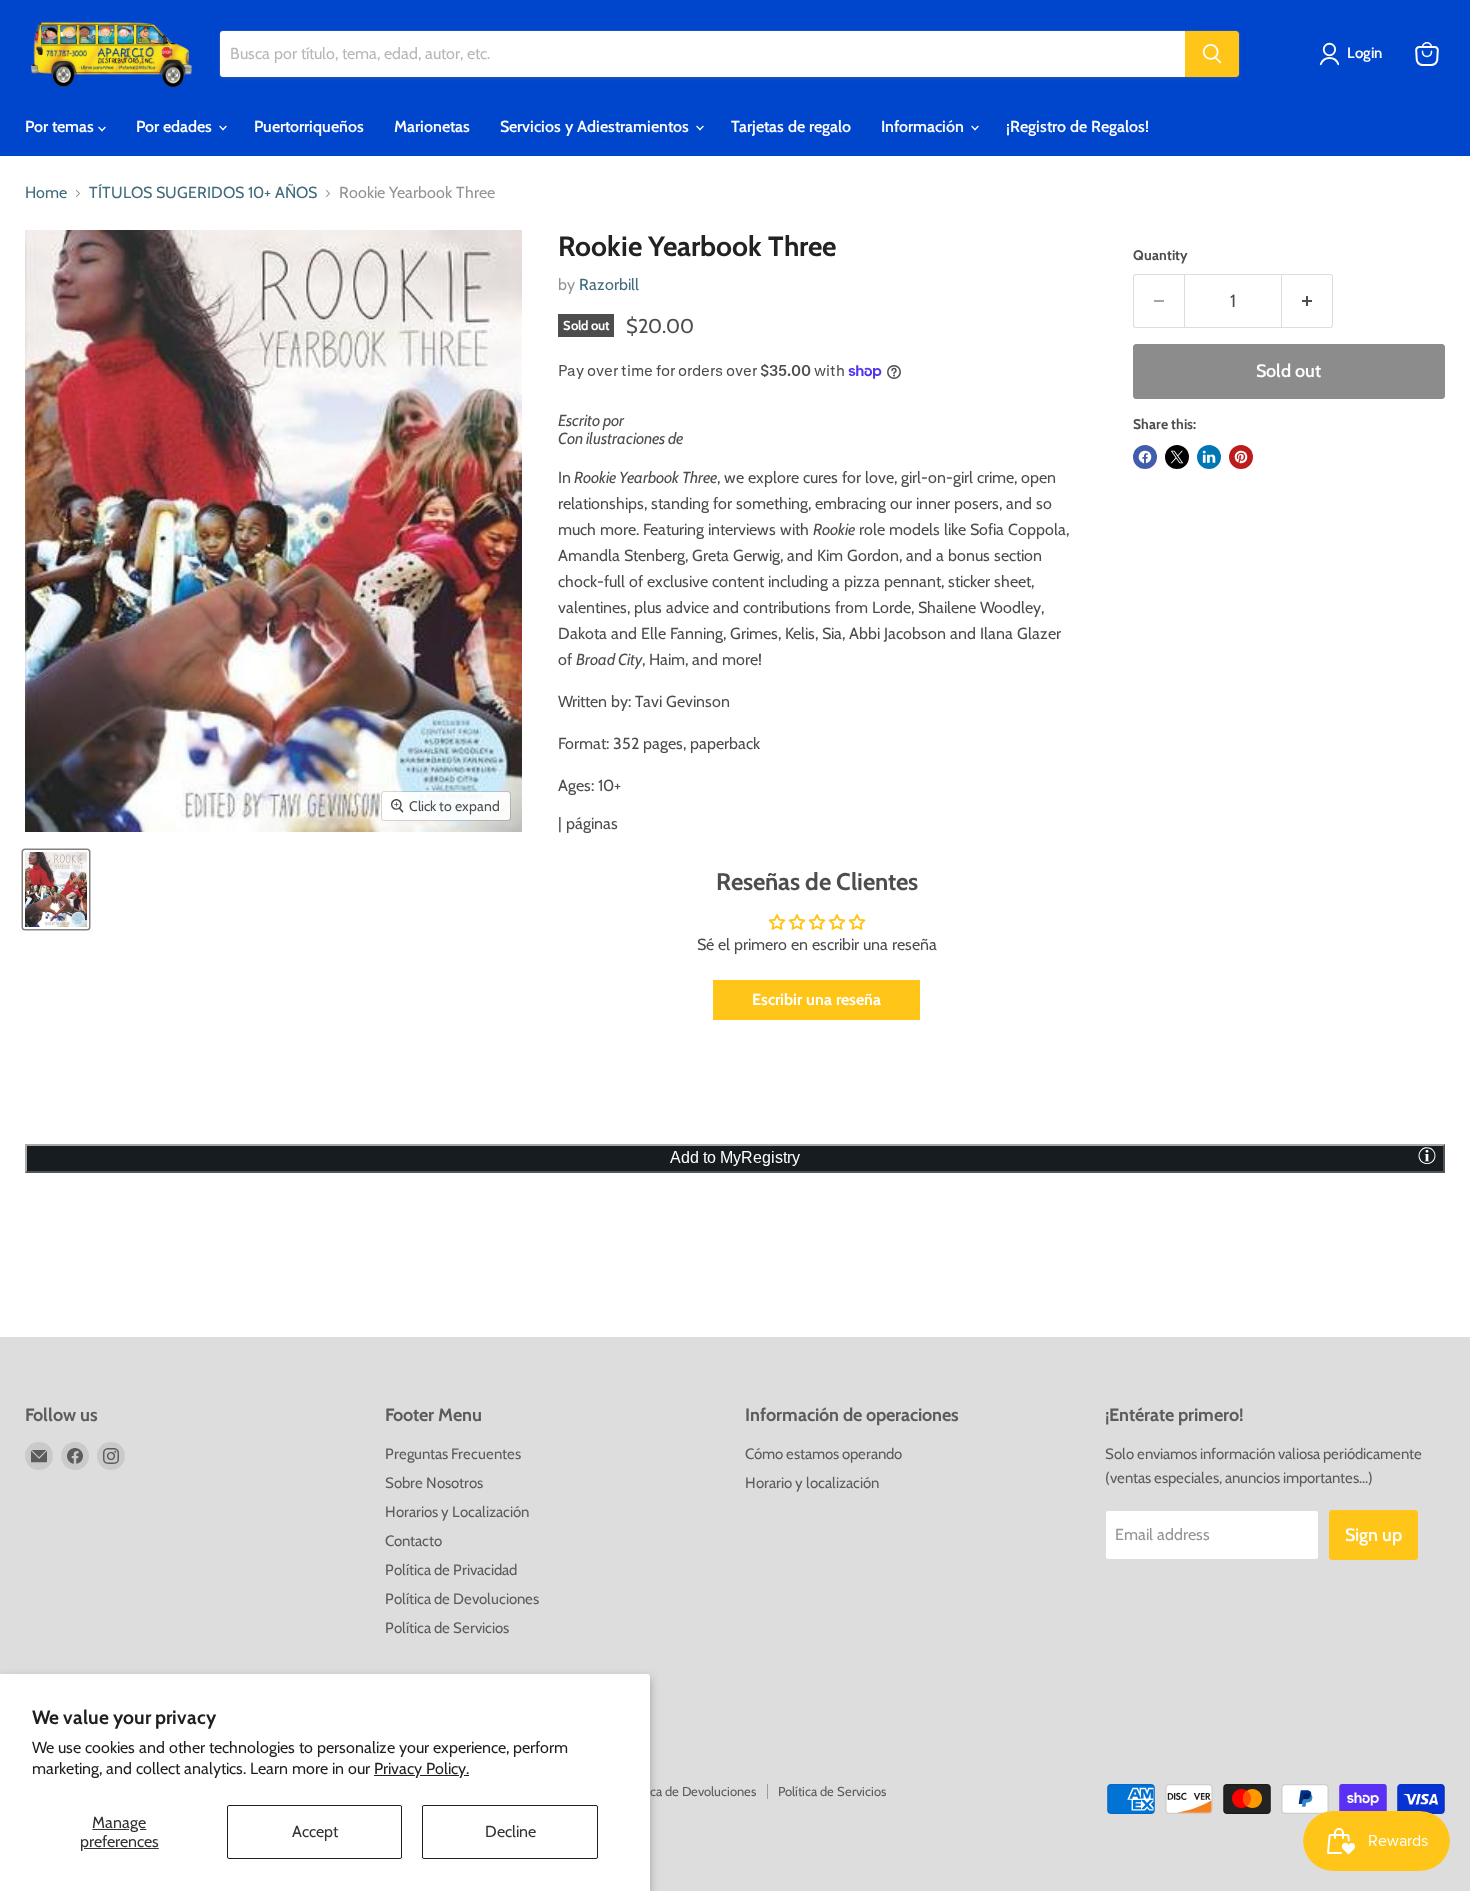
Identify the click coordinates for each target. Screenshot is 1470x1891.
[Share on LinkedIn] (1209, 457)
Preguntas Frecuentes (453, 1454)
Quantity (1160, 255)
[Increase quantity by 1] (1307, 301)
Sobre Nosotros (434, 1483)
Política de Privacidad (451, 1570)
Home (46, 193)
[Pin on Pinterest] (1241, 457)
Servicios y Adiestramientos (596, 126)
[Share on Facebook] (1145, 457)
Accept (315, 1831)
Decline (510, 1831)
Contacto (413, 1541)
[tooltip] (1427, 1155)
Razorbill (609, 284)
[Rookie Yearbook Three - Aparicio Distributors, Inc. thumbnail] (56, 889)
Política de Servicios (447, 1628)
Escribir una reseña (816, 999)
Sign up (1373, 1535)
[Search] (1212, 54)
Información (924, 126)
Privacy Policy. (421, 1768)
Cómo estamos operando (823, 1454)
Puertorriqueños (309, 126)
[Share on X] (1177, 457)
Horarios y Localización (457, 1512)
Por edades (176, 126)
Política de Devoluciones (462, 1599)
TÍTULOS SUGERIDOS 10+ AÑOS (203, 193)
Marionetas (432, 126)
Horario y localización (812, 1483)
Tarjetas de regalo (791, 126)
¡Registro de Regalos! (1077, 126)
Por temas (61, 126)
